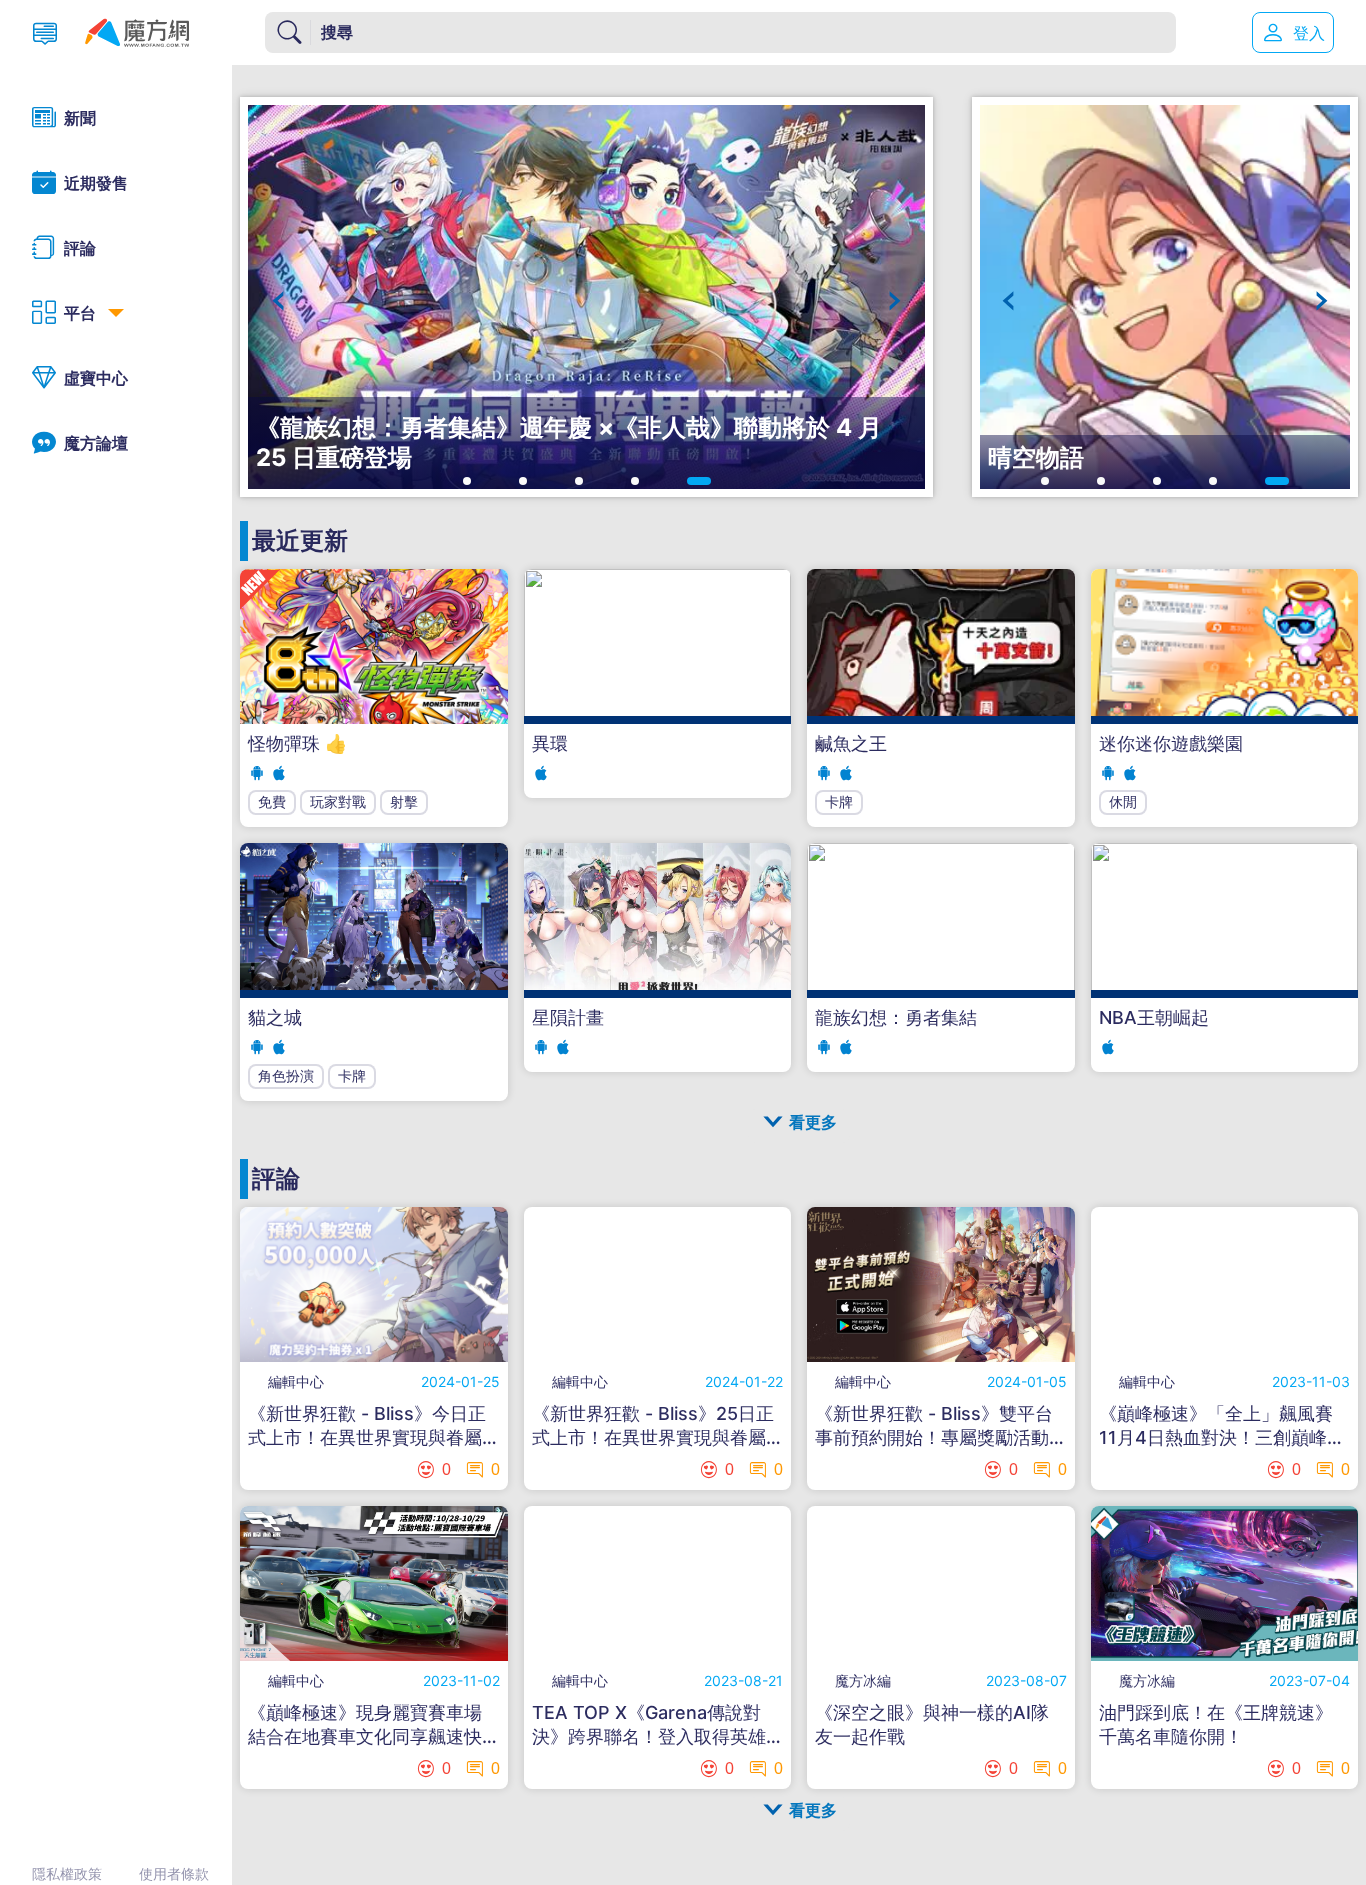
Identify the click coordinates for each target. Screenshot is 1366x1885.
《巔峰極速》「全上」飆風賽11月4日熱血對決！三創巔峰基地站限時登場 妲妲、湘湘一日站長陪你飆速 (1222, 1426)
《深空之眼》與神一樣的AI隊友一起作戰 (932, 1724)
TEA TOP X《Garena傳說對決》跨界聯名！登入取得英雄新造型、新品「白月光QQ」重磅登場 (654, 1725)
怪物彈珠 (297, 743)
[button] (278, 301)
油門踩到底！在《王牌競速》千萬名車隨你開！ (1216, 1724)
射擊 (404, 801)
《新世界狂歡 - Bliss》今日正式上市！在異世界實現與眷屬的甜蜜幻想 (367, 1426)
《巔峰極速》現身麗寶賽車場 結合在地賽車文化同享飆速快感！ (365, 1725)
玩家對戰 (338, 801)
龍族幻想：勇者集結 (896, 1017)
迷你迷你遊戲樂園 (1171, 743)
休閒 (1123, 801)
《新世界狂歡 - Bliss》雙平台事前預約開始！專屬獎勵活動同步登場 (934, 1426)
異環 (550, 743)
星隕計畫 (568, 1017)
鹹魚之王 (851, 743)
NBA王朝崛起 (1154, 1017)
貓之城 (275, 1017)
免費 (272, 801)
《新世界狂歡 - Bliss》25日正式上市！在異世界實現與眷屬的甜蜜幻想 (653, 1426)
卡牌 (839, 801)
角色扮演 (286, 1075)
